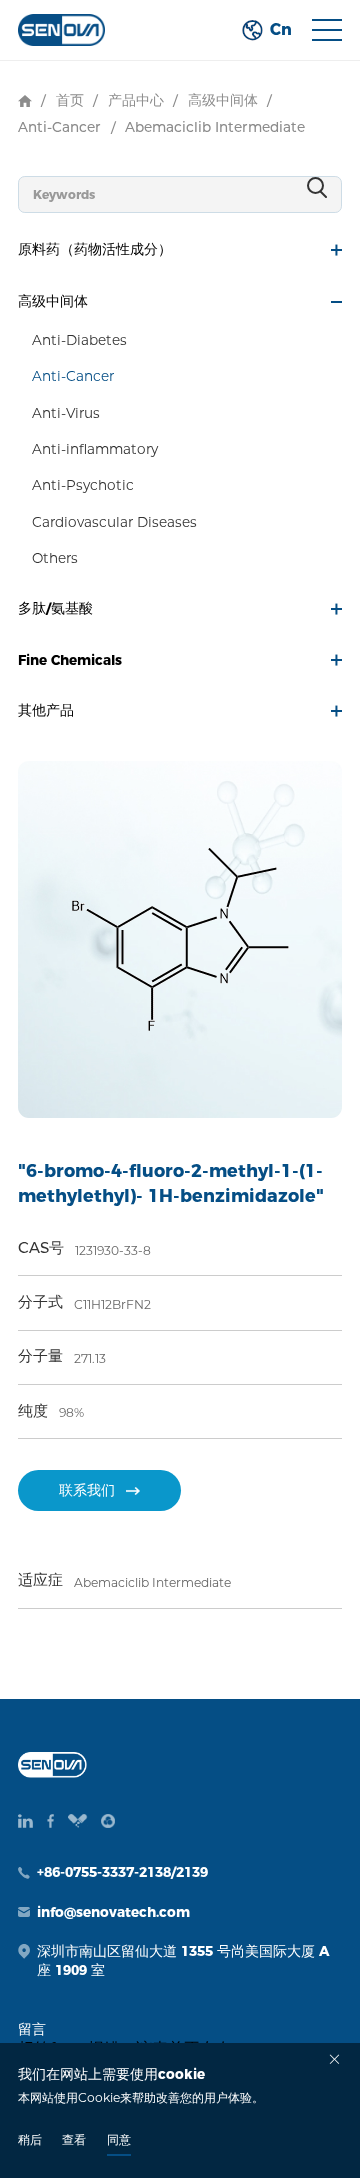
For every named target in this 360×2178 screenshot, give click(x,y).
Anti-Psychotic (83, 485)
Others (55, 558)
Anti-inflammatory (95, 449)
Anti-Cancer (59, 127)
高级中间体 (223, 100)
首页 (70, 100)
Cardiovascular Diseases (114, 522)
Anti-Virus (66, 413)
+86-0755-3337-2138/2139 (122, 1872)
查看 (74, 2139)
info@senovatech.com (113, 1912)
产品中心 (136, 100)
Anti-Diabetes (79, 340)
